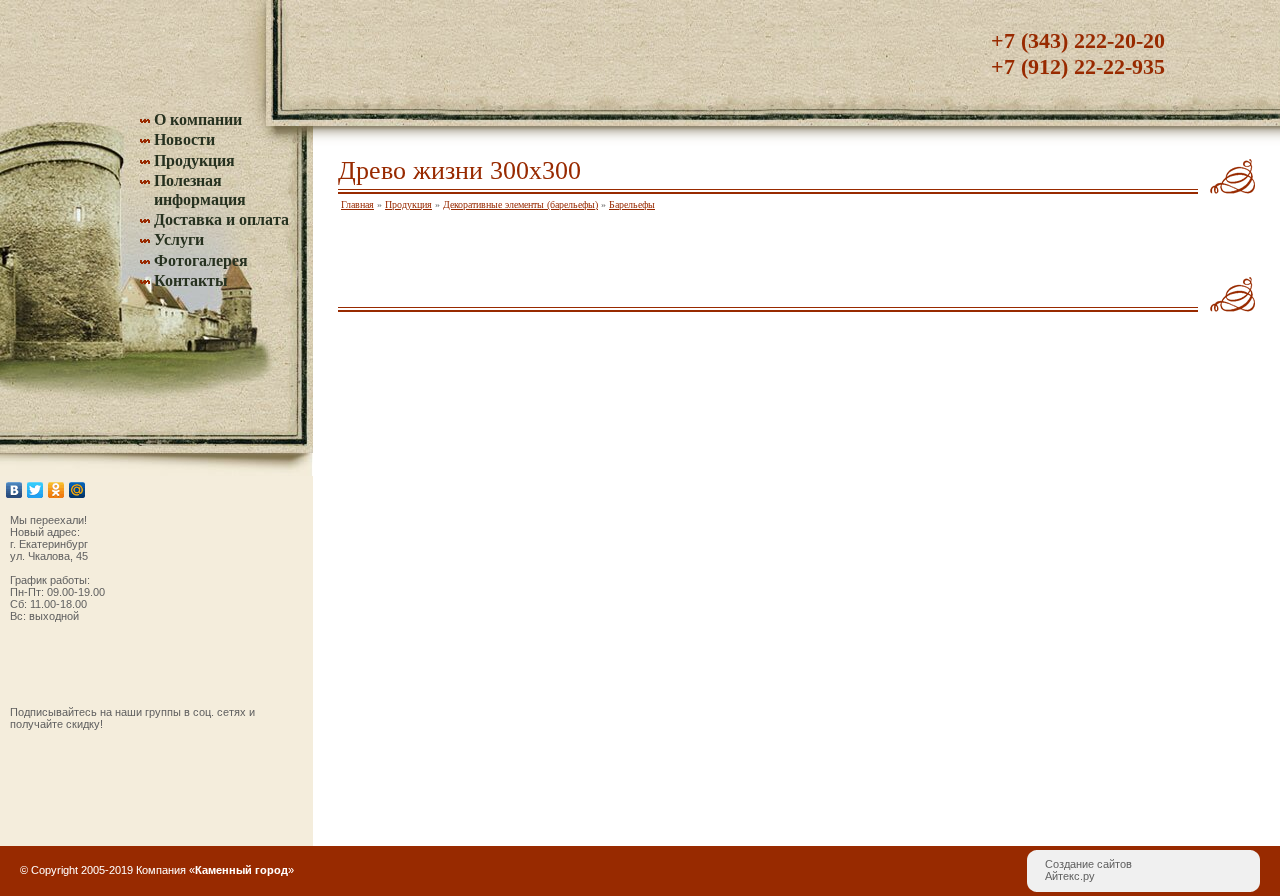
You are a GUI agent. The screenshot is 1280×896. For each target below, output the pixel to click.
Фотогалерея (201, 260)
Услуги (179, 239)
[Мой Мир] (77, 490)
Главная (357, 204)
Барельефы (632, 204)
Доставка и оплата (221, 219)
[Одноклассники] (56, 490)
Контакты (191, 280)
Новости (184, 139)
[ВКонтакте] (14, 490)
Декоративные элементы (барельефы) (520, 204)
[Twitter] (35, 490)
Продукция (194, 160)
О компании (198, 119)
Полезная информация (200, 189)
